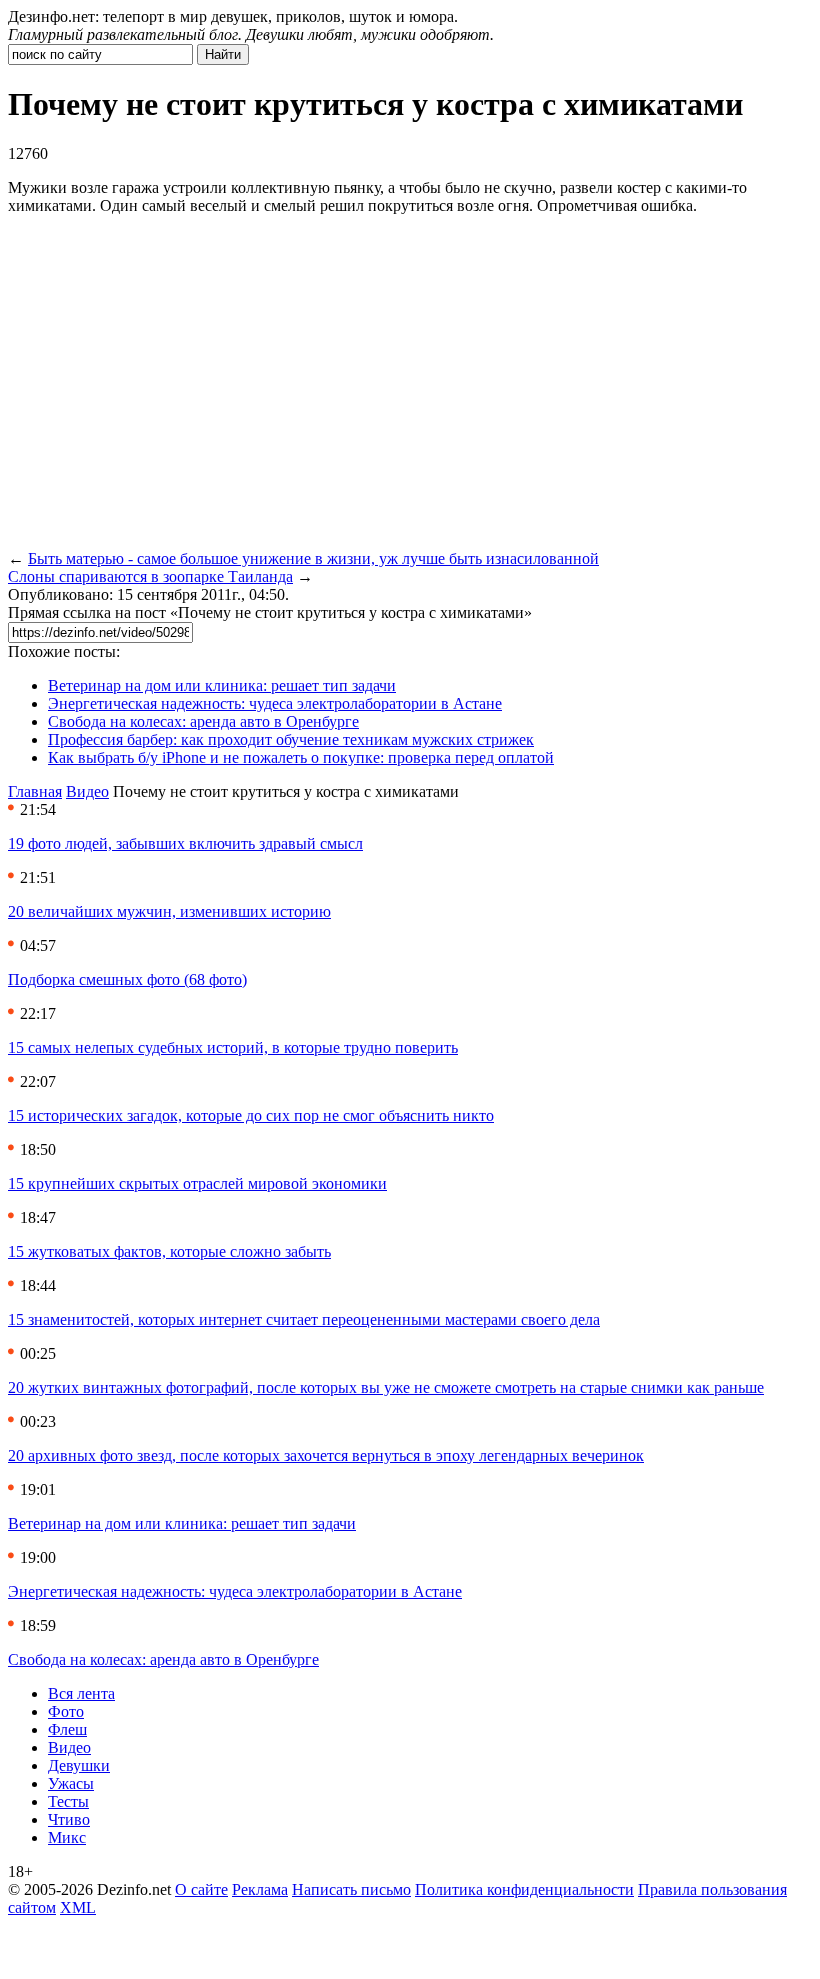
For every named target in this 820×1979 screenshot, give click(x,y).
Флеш (67, 1729)
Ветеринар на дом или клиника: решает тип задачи (222, 685)
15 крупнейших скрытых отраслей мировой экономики (197, 1183)
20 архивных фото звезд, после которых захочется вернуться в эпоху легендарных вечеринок (326, 1455)
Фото (66, 1711)
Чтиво (69, 1819)
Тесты (68, 1801)
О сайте (201, 1889)
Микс (67, 1837)
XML (78, 1907)
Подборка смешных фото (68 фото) (127, 979)
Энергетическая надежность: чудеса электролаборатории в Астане (275, 703)
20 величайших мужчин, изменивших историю (169, 911)
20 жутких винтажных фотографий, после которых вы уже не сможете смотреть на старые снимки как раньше (386, 1387)
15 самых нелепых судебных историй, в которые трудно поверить (233, 1047)
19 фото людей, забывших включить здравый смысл (185, 843)
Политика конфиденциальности (524, 1889)
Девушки (79, 1765)
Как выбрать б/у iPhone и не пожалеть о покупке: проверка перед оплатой (301, 757)
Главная (35, 791)
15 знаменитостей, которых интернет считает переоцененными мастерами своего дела (304, 1319)
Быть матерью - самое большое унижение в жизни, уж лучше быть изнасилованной (313, 558)
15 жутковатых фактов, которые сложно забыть (169, 1251)
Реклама (260, 1889)
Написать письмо (351, 1889)
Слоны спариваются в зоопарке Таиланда (150, 576)
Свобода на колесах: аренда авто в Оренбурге (203, 721)
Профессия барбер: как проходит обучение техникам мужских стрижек (291, 739)
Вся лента (81, 1693)
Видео (87, 791)
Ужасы (71, 1783)
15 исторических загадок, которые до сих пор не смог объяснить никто (251, 1115)
